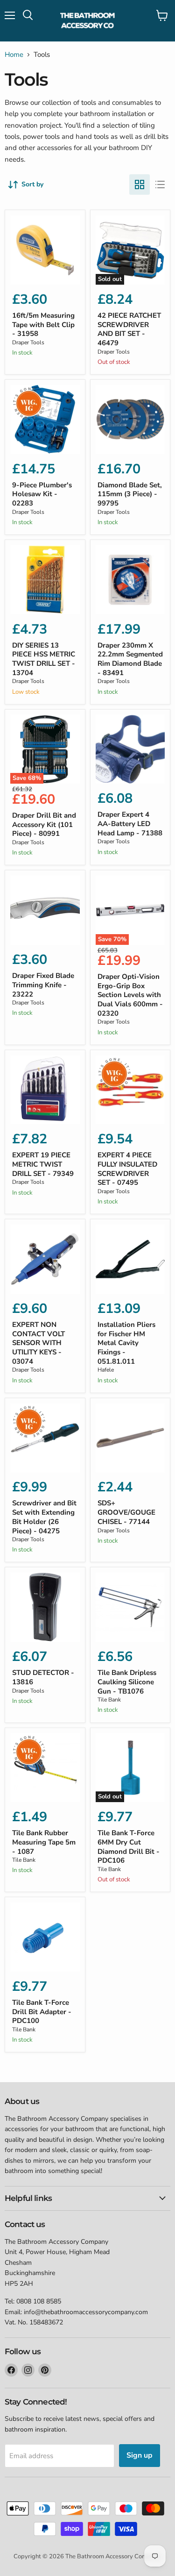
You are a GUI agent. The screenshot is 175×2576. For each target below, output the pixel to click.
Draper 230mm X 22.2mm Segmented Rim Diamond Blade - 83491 (130, 659)
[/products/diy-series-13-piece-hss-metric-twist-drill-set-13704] (45, 580)
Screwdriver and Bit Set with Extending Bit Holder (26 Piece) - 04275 (44, 1517)
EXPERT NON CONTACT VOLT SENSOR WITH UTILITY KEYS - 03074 (38, 1343)
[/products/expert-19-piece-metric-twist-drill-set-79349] (45, 1090)
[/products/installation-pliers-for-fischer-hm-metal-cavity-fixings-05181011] (130, 1259)
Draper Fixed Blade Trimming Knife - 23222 (43, 985)
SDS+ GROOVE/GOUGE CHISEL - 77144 (126, 1512)
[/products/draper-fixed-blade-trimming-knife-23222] (45, 910)
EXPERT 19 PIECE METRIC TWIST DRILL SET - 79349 (43, 1164)
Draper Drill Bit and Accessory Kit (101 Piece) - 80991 (44, 824)
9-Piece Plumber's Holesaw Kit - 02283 (42, 494)
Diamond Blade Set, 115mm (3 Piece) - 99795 (130, 494)
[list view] (160, 184)
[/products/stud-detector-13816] (45, 1607)
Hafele (106, 1370)
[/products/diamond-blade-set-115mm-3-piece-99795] (130, 420)
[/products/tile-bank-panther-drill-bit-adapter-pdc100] (45, 1937)
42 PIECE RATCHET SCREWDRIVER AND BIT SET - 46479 (129, 329)
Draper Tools (28, 342)
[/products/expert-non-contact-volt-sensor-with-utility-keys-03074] (45, 1259)
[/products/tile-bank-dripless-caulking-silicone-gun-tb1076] (130, 1607)
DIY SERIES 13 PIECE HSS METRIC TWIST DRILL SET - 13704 (44, 659)
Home (14, 55)
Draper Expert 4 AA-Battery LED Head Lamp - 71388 (130, 823)
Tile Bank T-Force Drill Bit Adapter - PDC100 (42, 2012)
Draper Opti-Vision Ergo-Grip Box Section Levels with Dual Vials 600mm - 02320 (130, 995)
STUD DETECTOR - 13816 (43, 1677)
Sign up (140, 2455)
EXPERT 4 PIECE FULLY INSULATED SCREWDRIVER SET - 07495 (127, 1169)
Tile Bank (109, 1700)
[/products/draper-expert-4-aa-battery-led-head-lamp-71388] (130, 749)
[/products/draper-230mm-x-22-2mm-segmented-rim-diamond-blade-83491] (130, 580)
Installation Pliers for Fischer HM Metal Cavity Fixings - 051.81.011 (126, 1343)
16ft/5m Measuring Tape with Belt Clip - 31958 (43, 325)
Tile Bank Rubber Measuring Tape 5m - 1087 (44, 1842)
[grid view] (140, 184)
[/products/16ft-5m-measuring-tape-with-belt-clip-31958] (45, 250)
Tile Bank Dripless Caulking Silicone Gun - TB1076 (127, 1682)
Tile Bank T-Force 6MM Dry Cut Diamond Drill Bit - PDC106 (129, 1847)
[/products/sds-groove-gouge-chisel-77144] (130, 1438)
